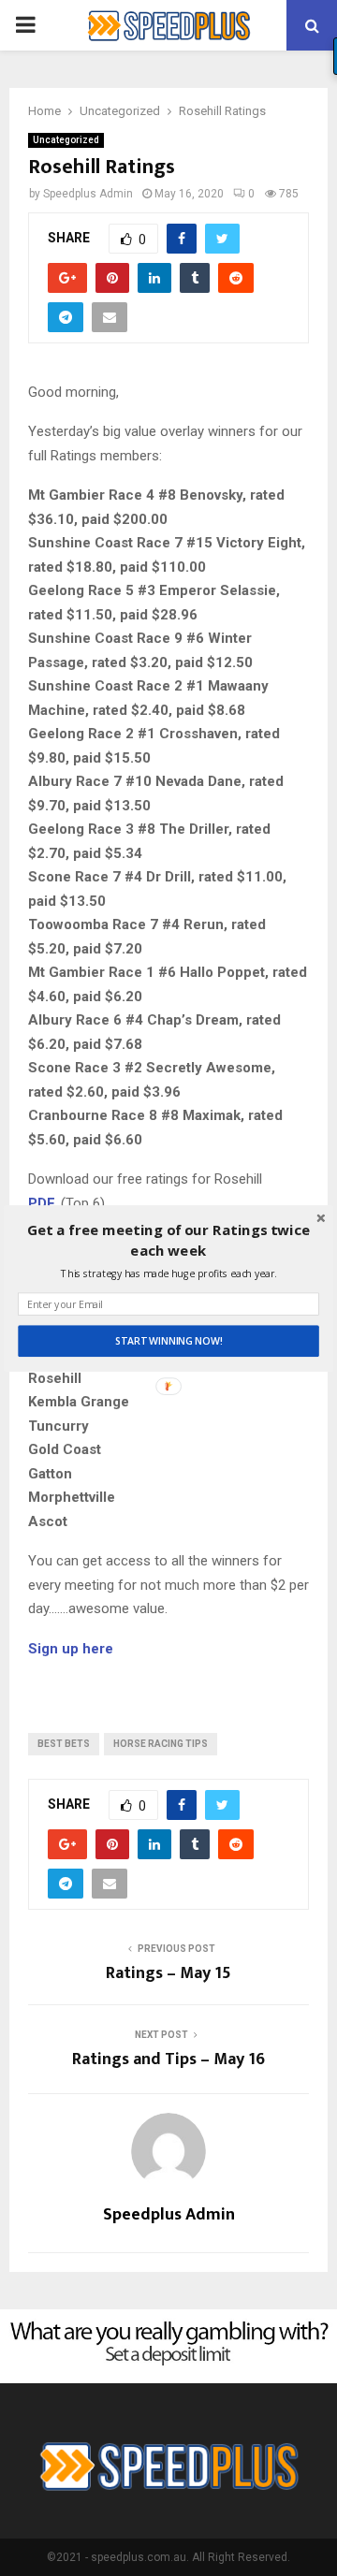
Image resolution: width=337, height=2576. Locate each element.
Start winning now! (168, 1341)
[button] (168, 1239)
